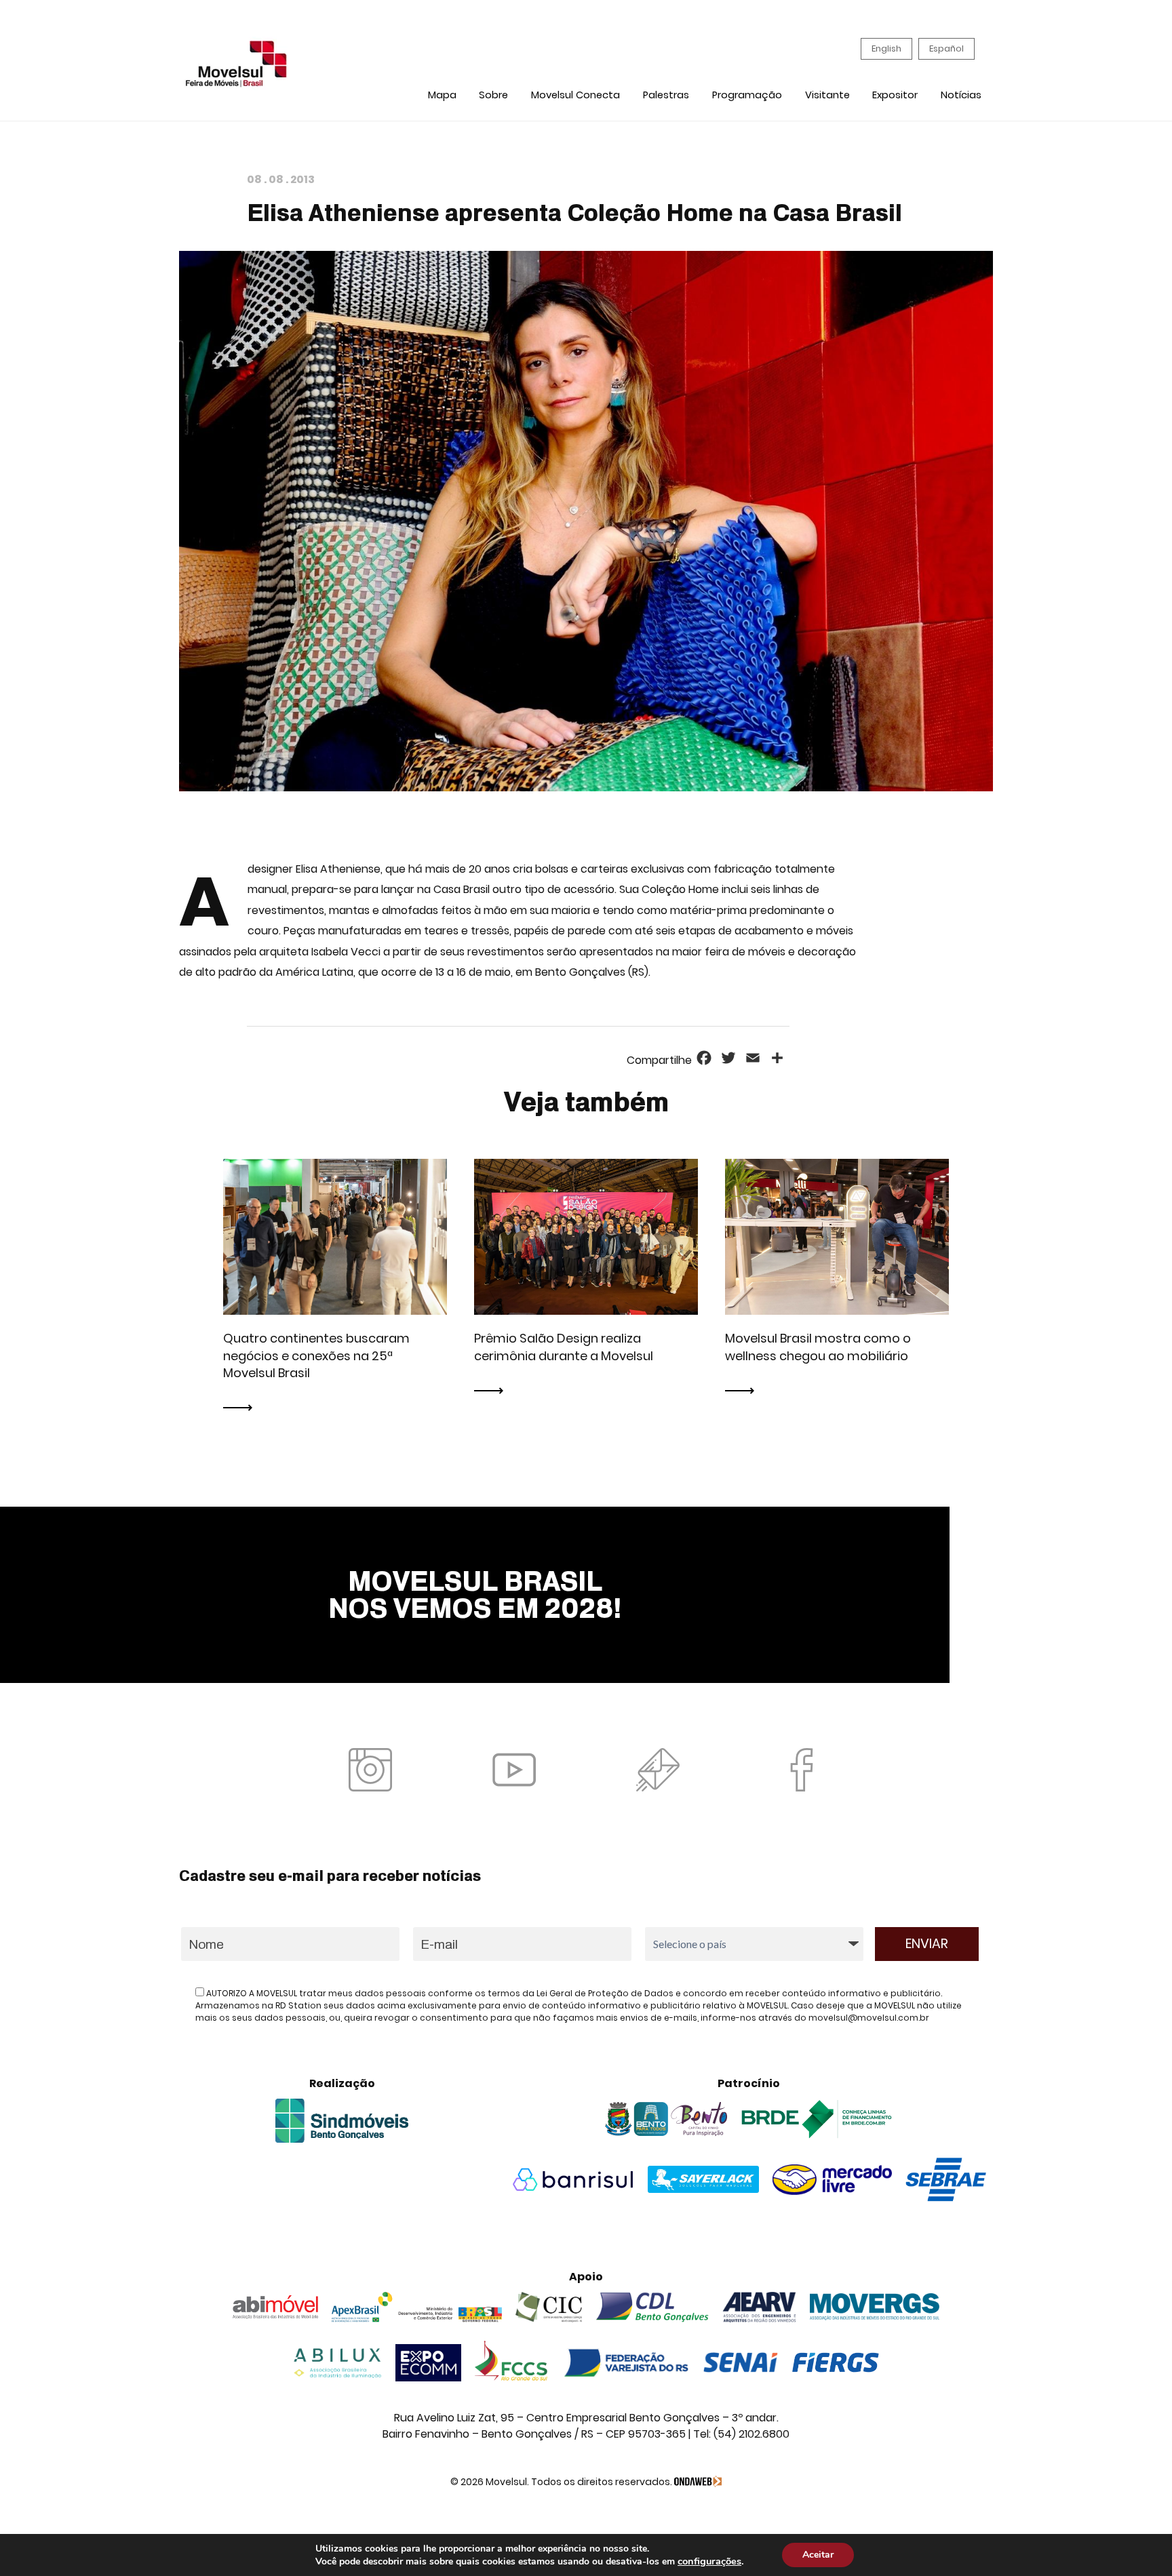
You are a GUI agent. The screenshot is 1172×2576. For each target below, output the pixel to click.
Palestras (666, 95)
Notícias (961, 95)
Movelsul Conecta (575, 95)
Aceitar (818, 2555)
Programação (747, 95)
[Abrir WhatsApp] (1138, 2542)
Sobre (493, 95)
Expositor (895, 95)
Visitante (827, 95)
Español (946, 48)
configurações (709, 2561)
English (886, 48)
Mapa (442, 95)
